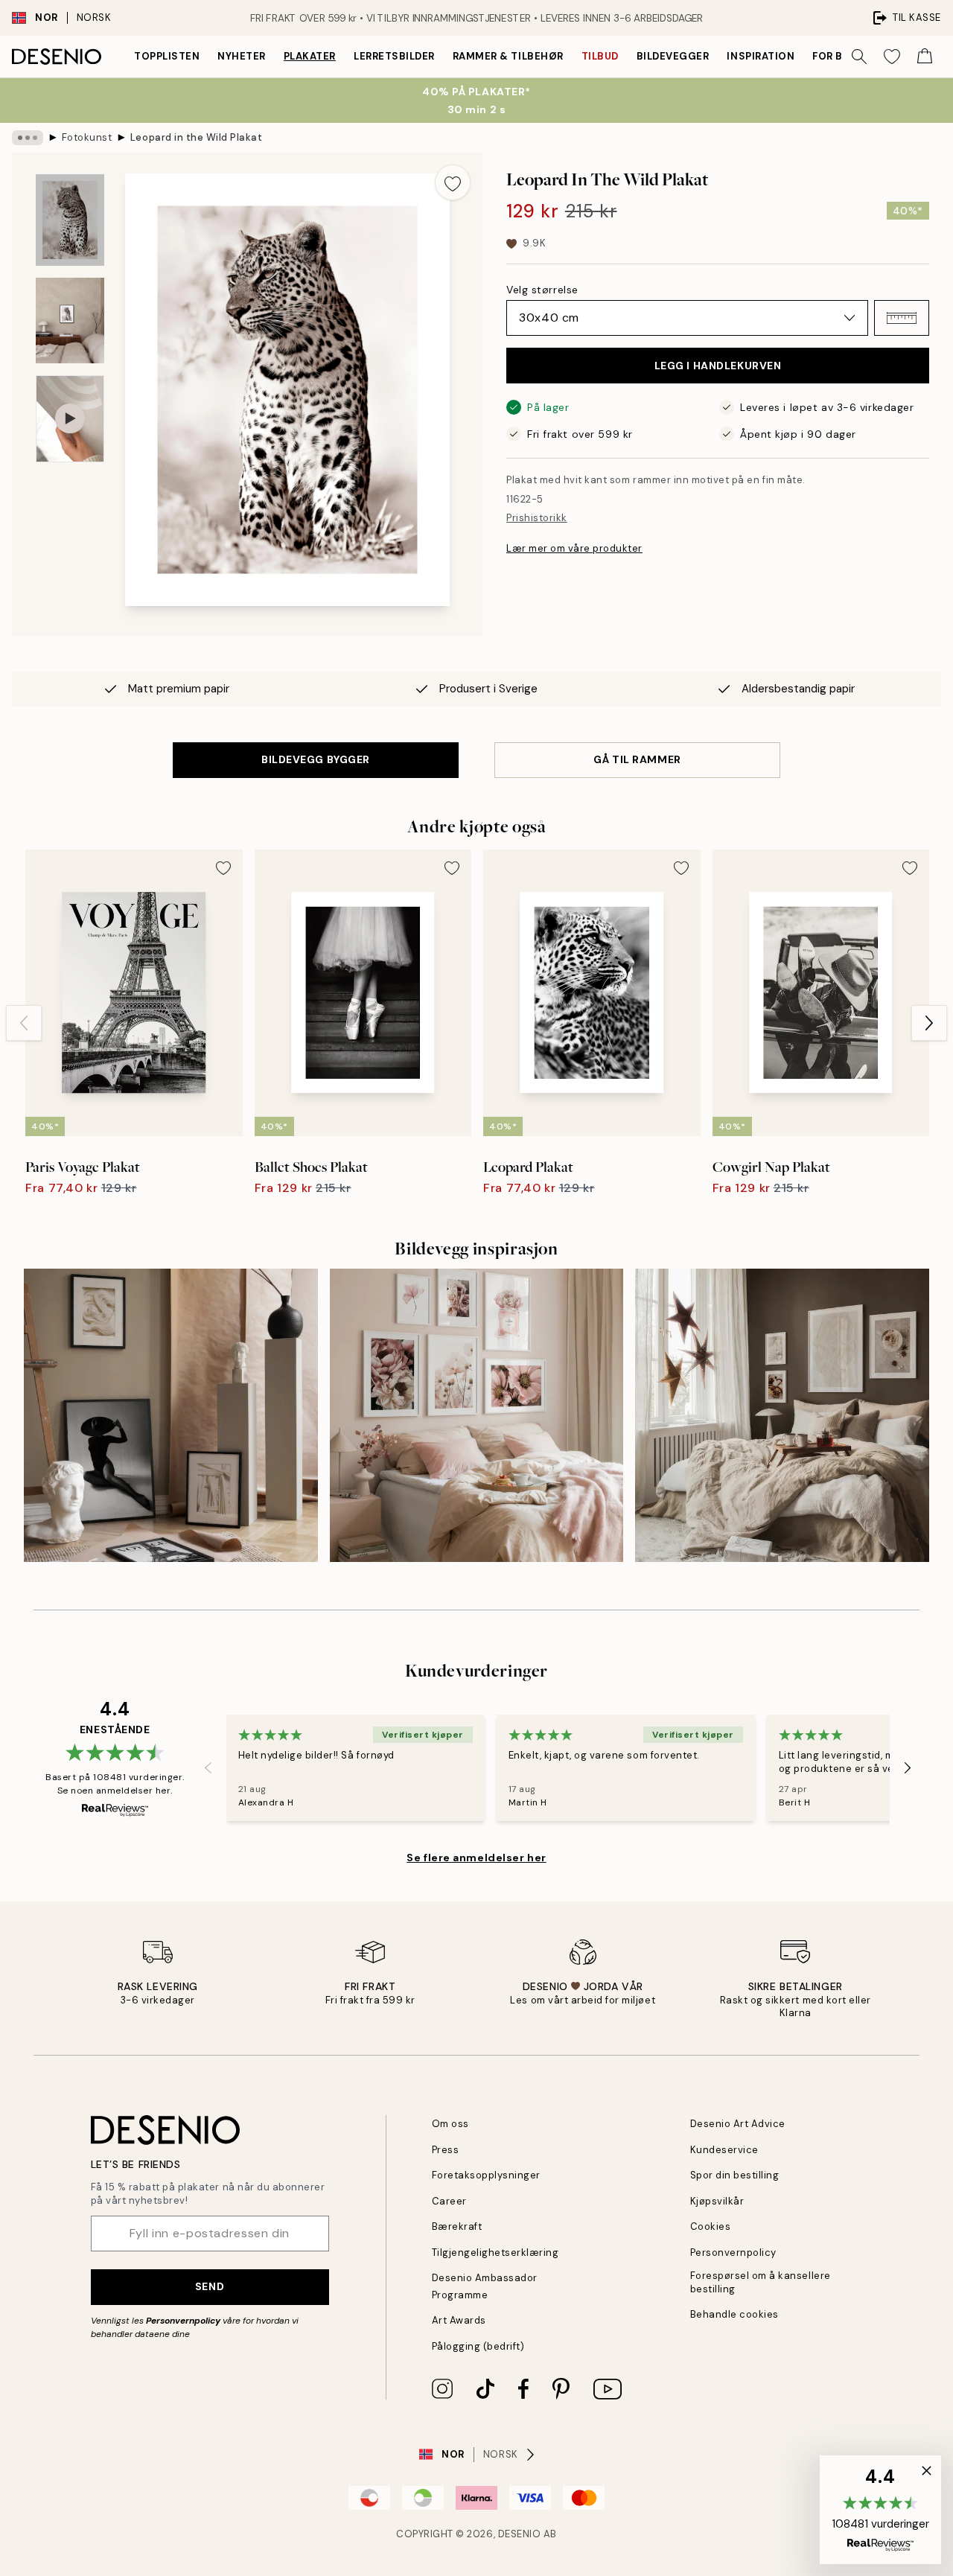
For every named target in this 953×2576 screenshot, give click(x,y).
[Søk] (859, 57)
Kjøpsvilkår (717, 2201)
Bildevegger (673, 56)
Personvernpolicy (183, 2321)
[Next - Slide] (929, 1023)
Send (210, 2286)
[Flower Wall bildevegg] (477, 1416)
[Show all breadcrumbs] (28, 138)
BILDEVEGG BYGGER (316, 759)
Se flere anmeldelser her (476, 1858)
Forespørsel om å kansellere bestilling (761, 2282)
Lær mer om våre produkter (574, 548)
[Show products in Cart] (925, 57)
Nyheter (242, 56)
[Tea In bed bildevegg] (782, 1416)
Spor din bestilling (735, 2175)
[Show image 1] (70, 220)
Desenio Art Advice (738, 2124)
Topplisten (167, 56)
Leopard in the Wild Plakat (197, 137)
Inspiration (761, 56)
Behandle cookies (734, 2314)
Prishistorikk (537, 518)
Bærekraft (457, 2226)
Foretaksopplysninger (486, 2175)
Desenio (520, 2534)
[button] (902, 318)
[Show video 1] (70, 419)
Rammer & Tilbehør (508, 56)
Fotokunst (87, 137)
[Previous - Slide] (24, 1023)
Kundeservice (724, 2150)
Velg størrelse (542, 290)
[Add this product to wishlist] (453, 182)
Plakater (310, 56)
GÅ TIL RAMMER (637, 759)
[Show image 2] (70, 321)
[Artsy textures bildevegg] (171, 1416)
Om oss (450, 2124)
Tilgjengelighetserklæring (495, 2253)
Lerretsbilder (394, 56)
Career (449, 2201)
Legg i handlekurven (718, 366)
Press (446, 2150)
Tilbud (600, 56)
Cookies (711, 2226)
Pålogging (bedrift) (478, 2346)
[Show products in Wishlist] (892, 57)
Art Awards (459, 2320)
